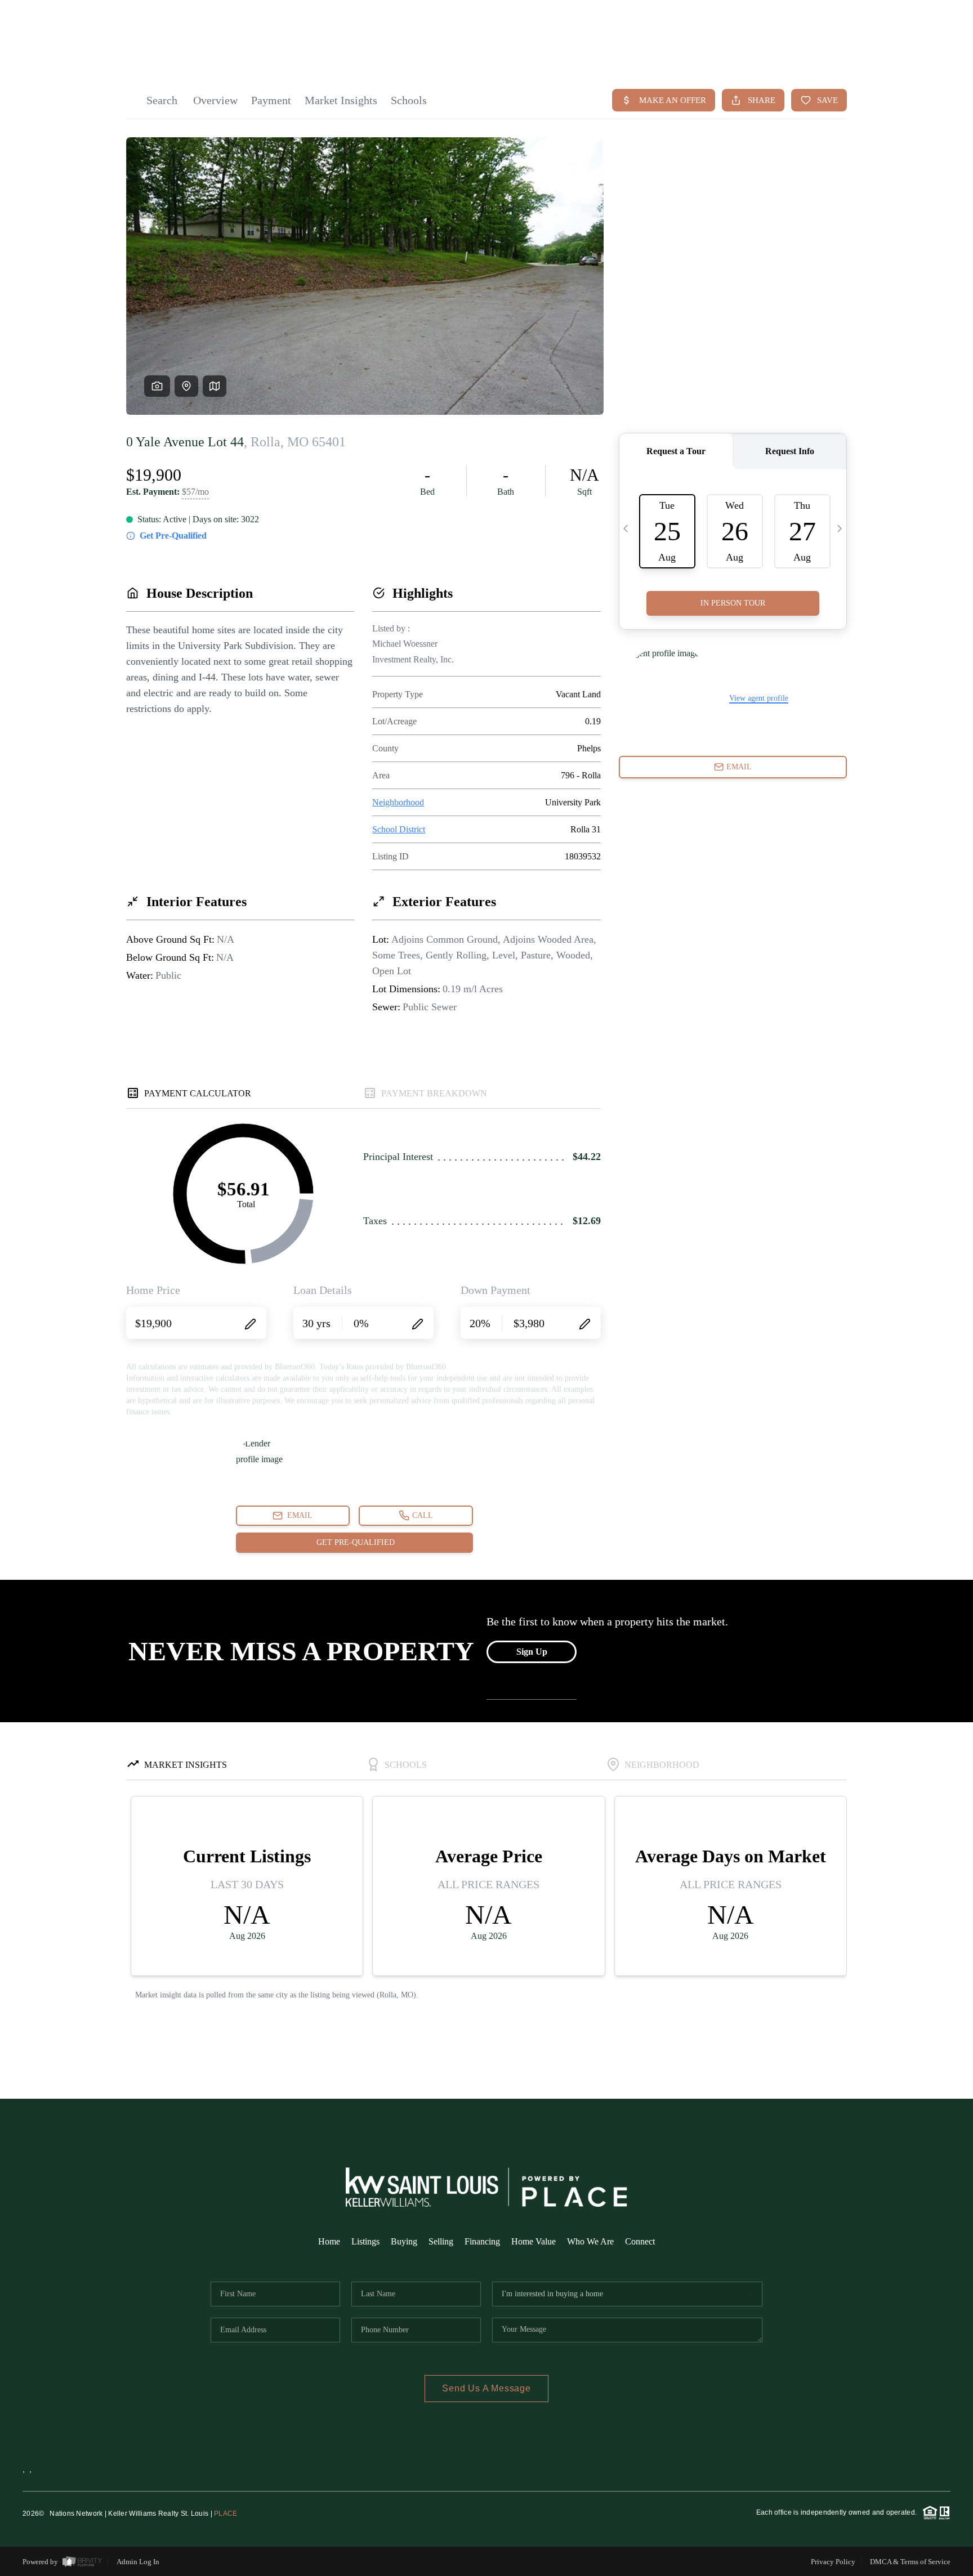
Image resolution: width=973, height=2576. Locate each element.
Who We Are (590, 2241)
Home (329, 2241)
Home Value (534, 2241)
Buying (404, 2241)
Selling (441, 2241)
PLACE (226, 2514)
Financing (482, 2241)
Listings (365, 2241)
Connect (640, 2241)
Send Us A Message (486, 2388)
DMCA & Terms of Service (910, 2562)
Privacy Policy (833, 2562)
